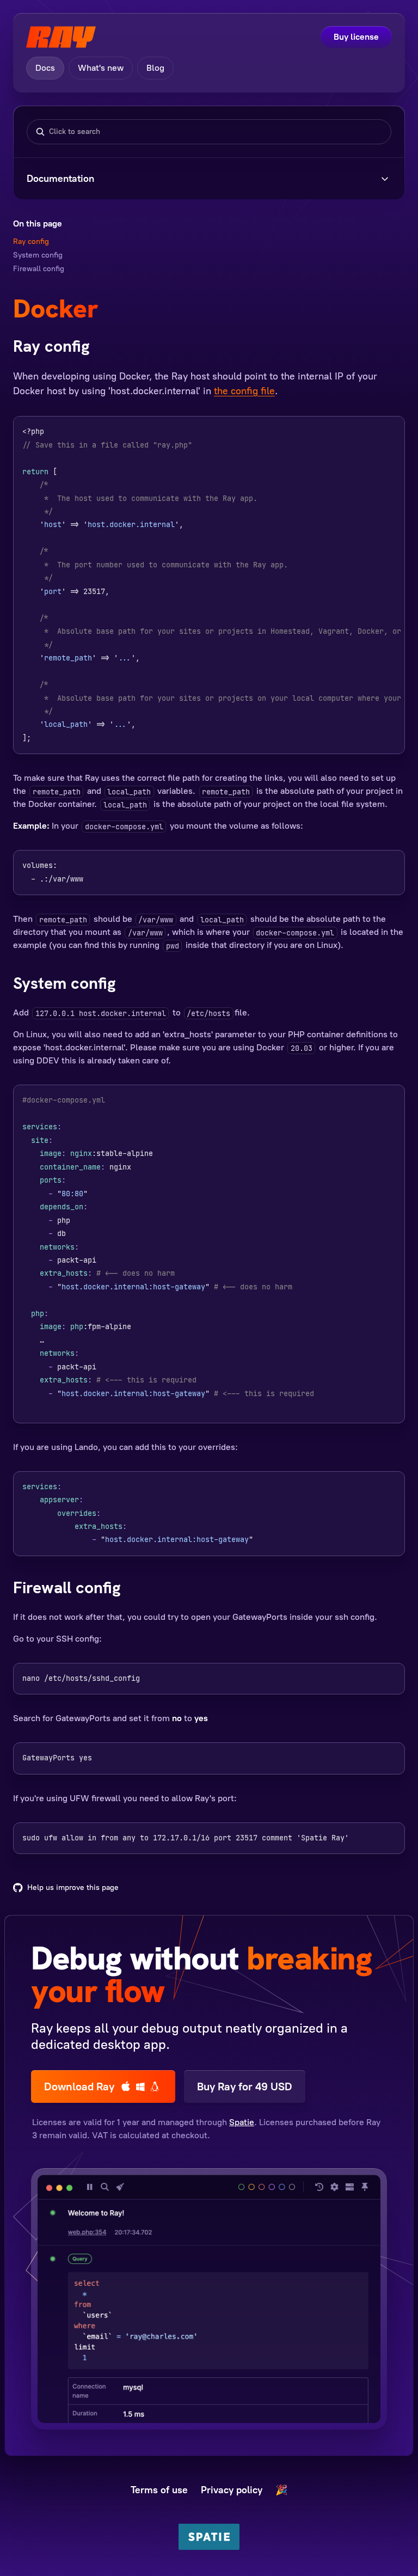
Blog (155, 68)
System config (38, 255)
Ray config (31, 241)
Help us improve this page (73, 1887)
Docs (45, 68)
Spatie (242, 2122)
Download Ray (79, 2087)
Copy (383, 433)
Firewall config (39, 269)
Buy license (356, 37)
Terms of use (159, 2490)
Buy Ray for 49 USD (245, 2087)
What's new (101, 68)
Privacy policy (232, 2490)
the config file (244, 391)
